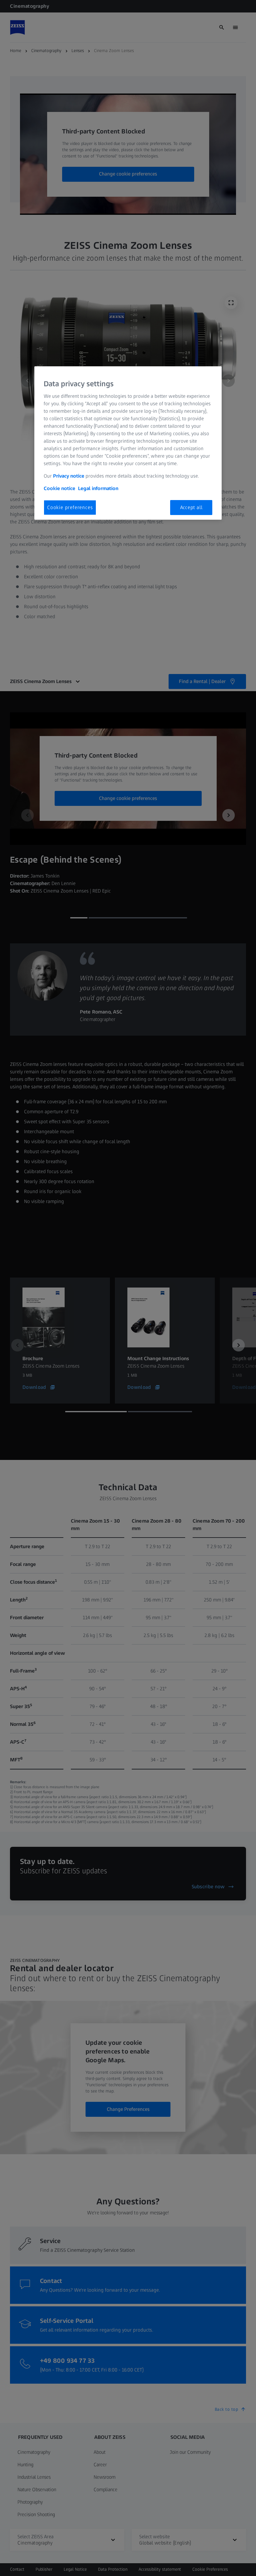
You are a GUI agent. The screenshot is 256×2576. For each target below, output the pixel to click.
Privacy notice (69, 476)
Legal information (98, 488)
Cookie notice (59, 488)
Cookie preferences (70, 507)
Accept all (191, 507)
